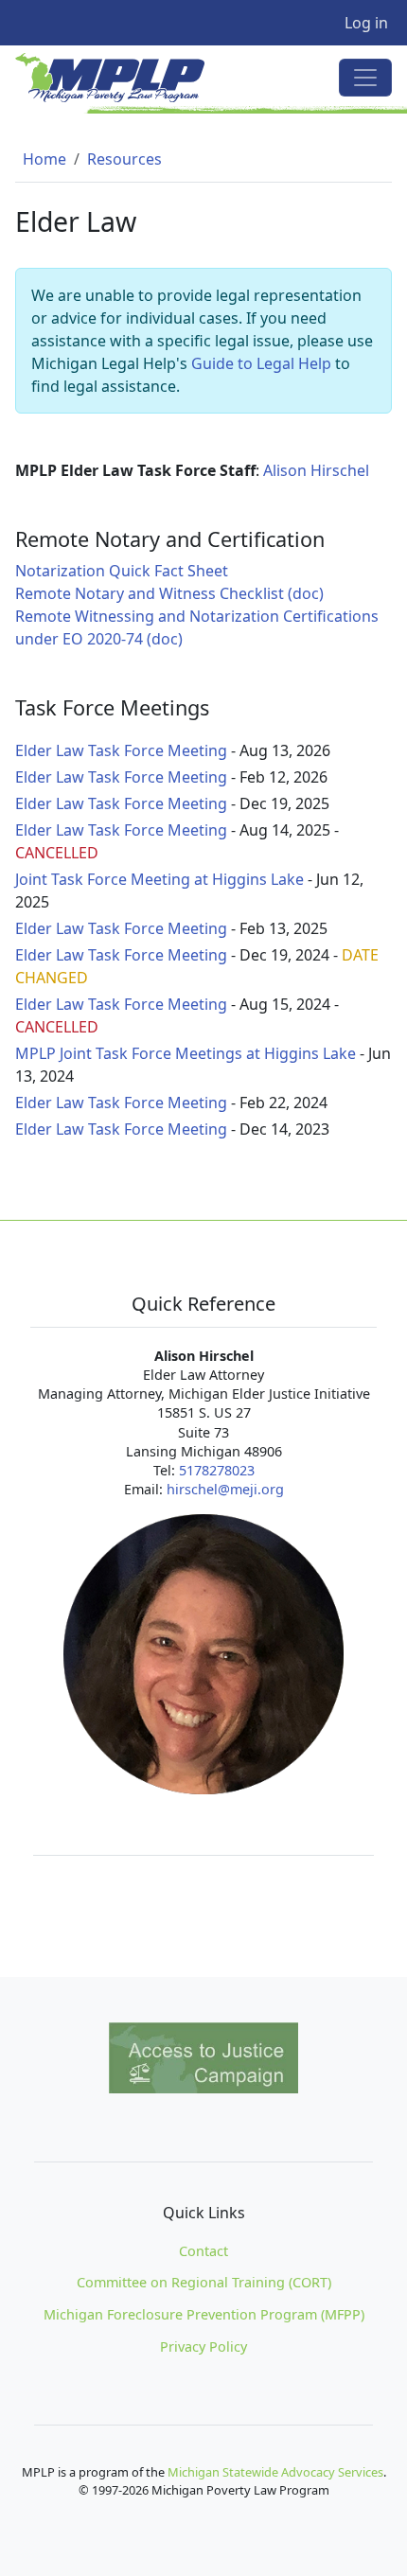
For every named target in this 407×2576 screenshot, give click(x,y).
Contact (203, 2251)
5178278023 (217, 1470)
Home (44, 159)
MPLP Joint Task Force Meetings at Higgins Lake (186, 1053)
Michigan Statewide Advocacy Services (275, 2472)
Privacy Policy (203, 2347)
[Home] (117, 78)
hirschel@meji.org (225, 1489)
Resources (124, 159)
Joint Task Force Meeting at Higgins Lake (159, 879)
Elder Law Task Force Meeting (121, 750)
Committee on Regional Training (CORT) (204, 2282)
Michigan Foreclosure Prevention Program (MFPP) (204, 2314)
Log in (366, 23)
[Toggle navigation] (365, 78)
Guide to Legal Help (261, 363)
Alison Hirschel (316, 470)
